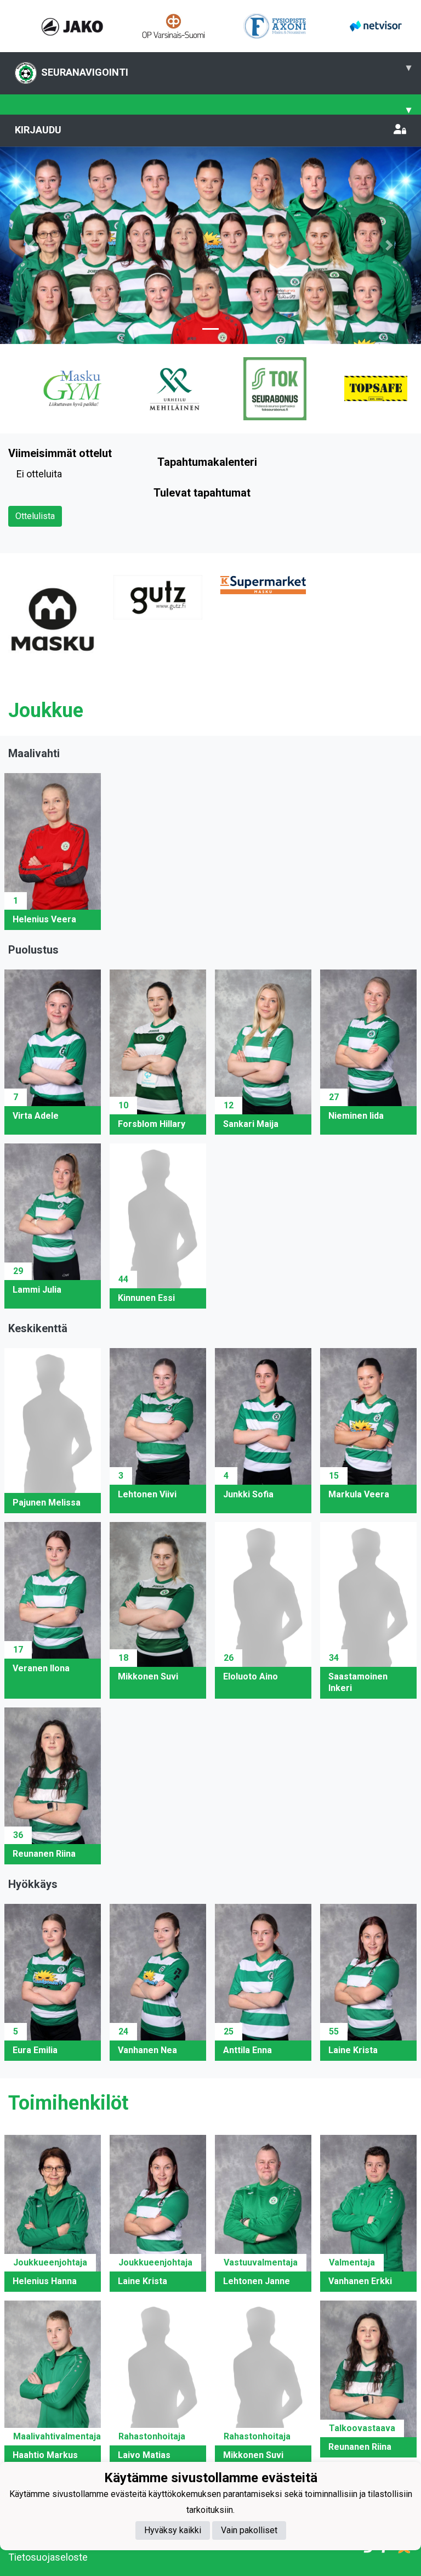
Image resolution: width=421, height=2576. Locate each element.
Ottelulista (35, 516)
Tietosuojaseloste (48, 2557)
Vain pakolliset (249, 2530)
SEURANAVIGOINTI (226, 70)
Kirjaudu (38, 130)
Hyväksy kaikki (173, 2530)
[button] (32, 245)
